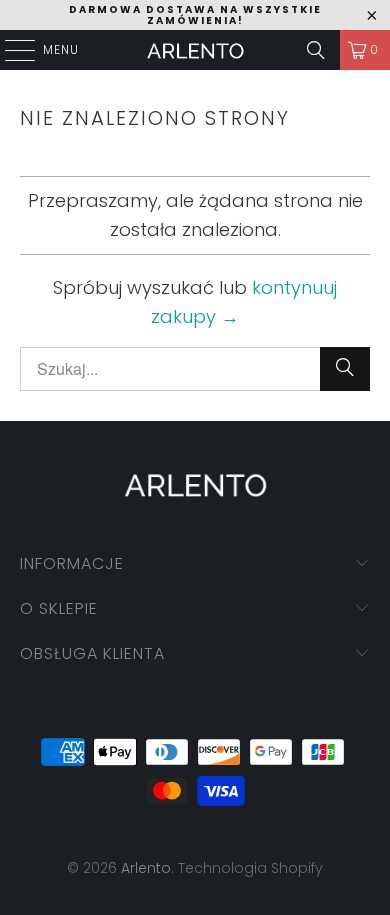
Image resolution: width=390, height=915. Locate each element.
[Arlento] (195, 50)
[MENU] (10, 50)
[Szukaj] (316, 50)
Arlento (146, 868)
